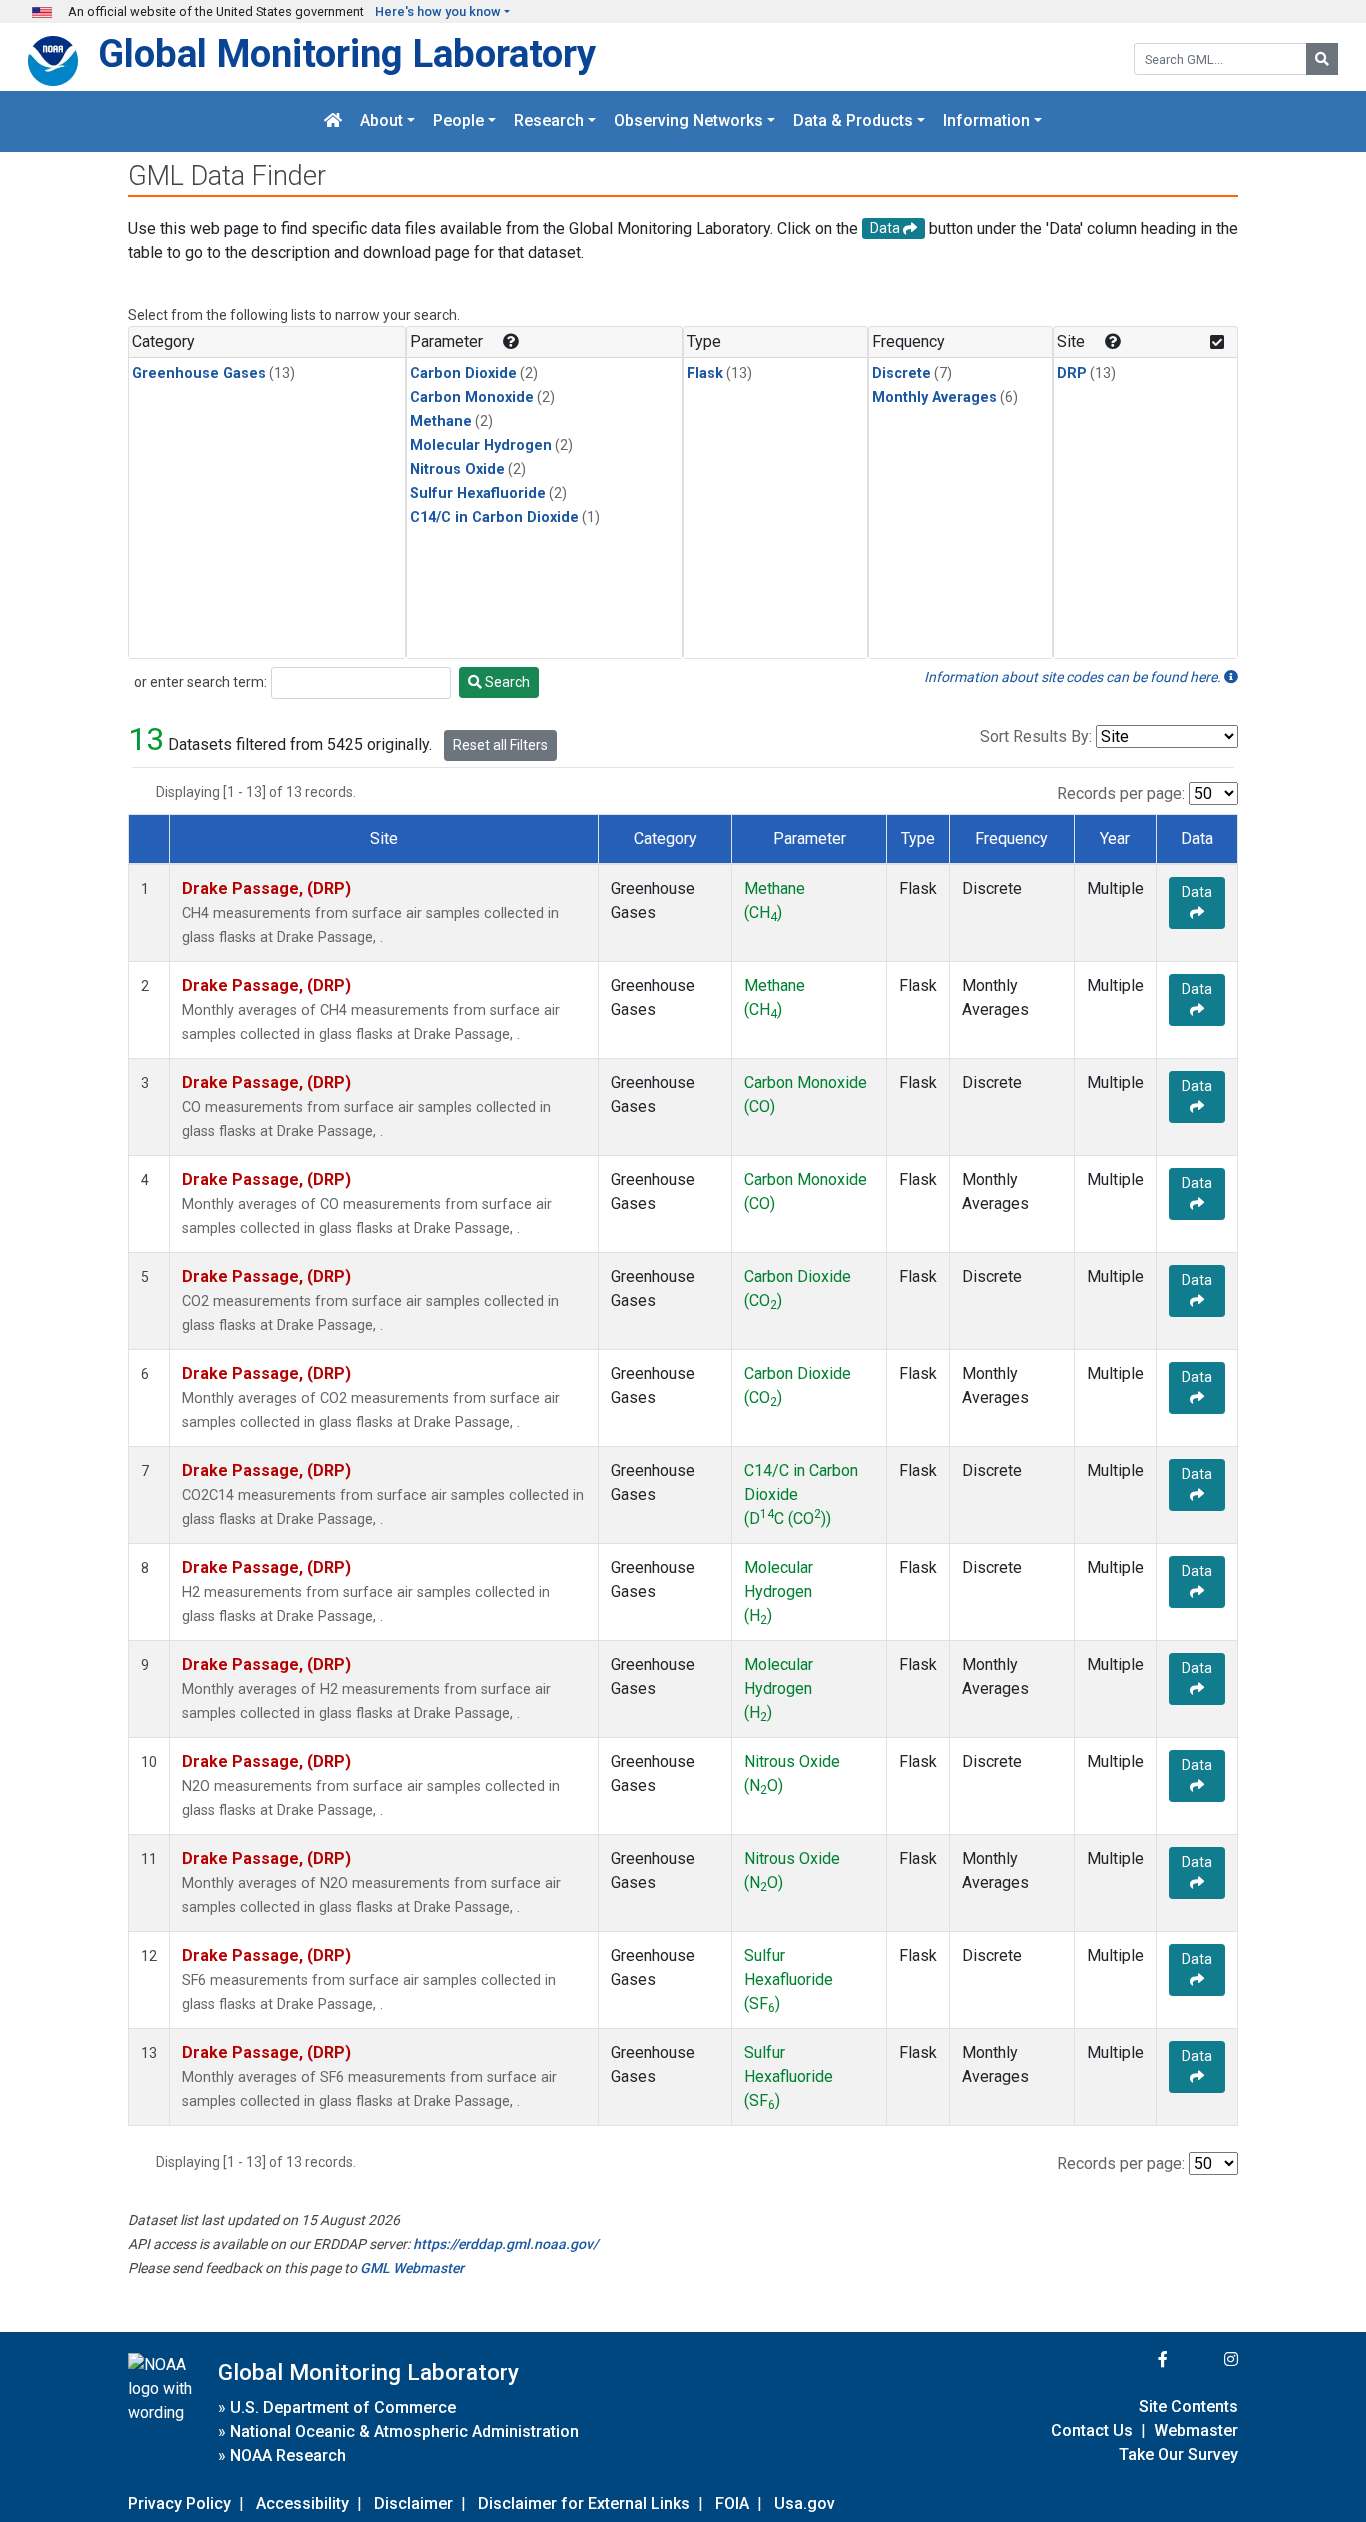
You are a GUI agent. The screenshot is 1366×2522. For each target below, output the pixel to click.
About (381, 121)
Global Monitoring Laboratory (347, 53)
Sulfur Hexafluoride (478, 493)
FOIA (732, 2503)
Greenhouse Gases (199, 373)
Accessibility (302, 2503)
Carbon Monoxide (472, 397)
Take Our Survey (1178, 2454)
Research (549, 121)
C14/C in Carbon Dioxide (494, 517)
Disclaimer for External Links (584, 2503)
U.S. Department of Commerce (343, 2407)
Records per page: (1121, 793)
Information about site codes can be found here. (1074, 677)
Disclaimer (413, 2503)
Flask (705, 373)
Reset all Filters (500, 745)
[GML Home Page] (333, 121)
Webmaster (1196, 2430)
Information (986, 121)
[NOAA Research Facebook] (1136, 2359)
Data (1197, 892)
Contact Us (1092, 2430)
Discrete (901, 373)
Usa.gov (804, 2503)
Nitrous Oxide (457, 469)
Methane (441, 421)
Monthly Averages (934, 397)
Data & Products (853, 121)
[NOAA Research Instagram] (1205, 2359)
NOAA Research (288, 2455)
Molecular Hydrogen (481, 445)
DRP (1072, 373)
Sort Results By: (1036, 736)
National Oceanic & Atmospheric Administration (404, 2431)
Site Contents (1188, 2406)
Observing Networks (688, 121)
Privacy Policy (179, 2503)
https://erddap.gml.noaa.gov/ (505, 2244)
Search (506, 682)
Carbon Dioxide (463, 373)
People (458, 121)
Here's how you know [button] (438, 11)
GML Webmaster (412, 2268)
